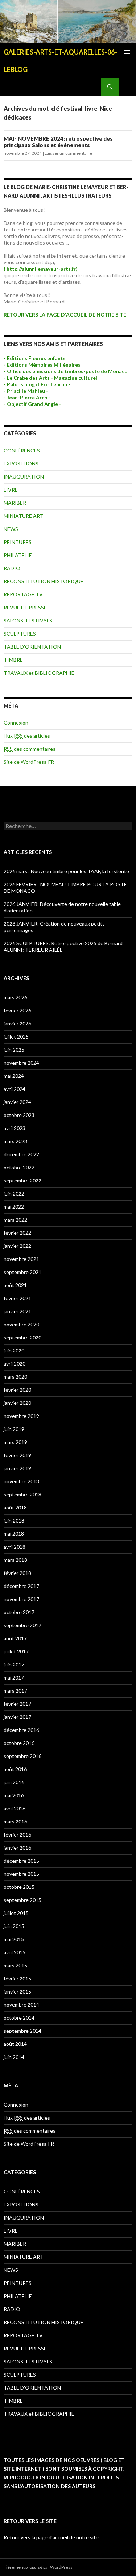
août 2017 (15, 1638)
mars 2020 (15, 1377)
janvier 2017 (17, 1717)
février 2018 (17, 1573)
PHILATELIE (18, 555)
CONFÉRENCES (22, 450)
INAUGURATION (24, 477)
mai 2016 (14, 1795)
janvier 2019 (17, 1468)
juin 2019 (14, 1429)
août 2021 (15, 1285)
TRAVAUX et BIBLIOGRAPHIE (39, 673)
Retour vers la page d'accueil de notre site (51, 2537)
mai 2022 (14, 1207)
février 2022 (17, 1233)
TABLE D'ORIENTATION (32, 647)
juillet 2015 (16, 1913)
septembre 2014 (22, 2031)
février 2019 (17, 1455)
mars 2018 (15, 1560)
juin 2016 (14, 1782)
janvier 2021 (17, 1311)
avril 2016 (15, 1808)
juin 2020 (14, 1351)
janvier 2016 (17, 1848)
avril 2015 (15, 1952)
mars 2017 (15, 1691)
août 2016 (15, 1769)
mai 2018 (14, 1534)
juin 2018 (14, 1521)
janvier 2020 (17, 1403)
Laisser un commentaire (68, 153)
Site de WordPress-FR (29, 762)
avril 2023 (15, 1128)
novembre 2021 (21, 1259)
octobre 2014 (19, 2018)
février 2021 (17, 1298)
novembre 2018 (21, 1481)
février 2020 (17, 1390)
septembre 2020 (22, 1337)
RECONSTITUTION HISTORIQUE (44, 581)
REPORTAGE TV (23, 594)
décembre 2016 (21, 1730)
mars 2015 (15, 1965)
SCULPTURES (20, 634)
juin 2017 (14, 1664)
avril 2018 (15, 1547)
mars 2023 (15, 1141)
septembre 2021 (22, 1272)
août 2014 (15, 2044)
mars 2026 (15, 997)
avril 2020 (15, 1364)
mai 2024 (14, 1076)
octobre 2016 (19, 1743)
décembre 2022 (21, 1154)
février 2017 (17, 1704)
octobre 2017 (19, 1612)
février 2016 (17, 1835)
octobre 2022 (19, 1167)
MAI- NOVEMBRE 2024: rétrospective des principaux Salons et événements (58, 142)
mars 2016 (15, 1821)
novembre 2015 (21, 1874)
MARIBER (15, 503)
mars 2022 (15, 1220)
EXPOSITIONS (21, 463)
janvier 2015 (17, 1992)
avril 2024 (15, 1089)
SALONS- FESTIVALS (28, 620)
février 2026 (17, 1010)
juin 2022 (14, 1194)
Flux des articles (27, 736)
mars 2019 (15, 1442)
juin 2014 (14, 2057)
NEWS (11, 529)
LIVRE (11, 490)
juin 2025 (14, 1050)
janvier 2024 (17, 1102)
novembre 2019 (21, 1416)
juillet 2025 (16, 1037)
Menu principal (127, 52)
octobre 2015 (19, 1887)
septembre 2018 (22, 1494)
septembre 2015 (22, 1900)
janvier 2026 (17, 1023)
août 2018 (15, 1507)
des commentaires (30, 749)
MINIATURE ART (24, 516)
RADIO (12, 568)
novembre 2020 (21, 1324)
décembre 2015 (21, 1861)
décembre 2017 (21, 1586)
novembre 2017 (21, 1599)
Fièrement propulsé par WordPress (38, 2567)
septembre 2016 (22, 1756)
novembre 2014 (21, 2005)
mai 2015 (14, 1939)
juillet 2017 (16, 1651)
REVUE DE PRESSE (25, 607)
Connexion (16, 723)
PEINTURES (18, 542)
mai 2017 (14, 1678)
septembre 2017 (22, 1625)
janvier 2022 (17, 1246)
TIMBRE (13, 660)
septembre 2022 (22, 1180)
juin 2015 (14, 1926)
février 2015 (17, 1978)
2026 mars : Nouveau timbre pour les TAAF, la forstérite (66, 871)
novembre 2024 (21, 1063)
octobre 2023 (19, 1115)
